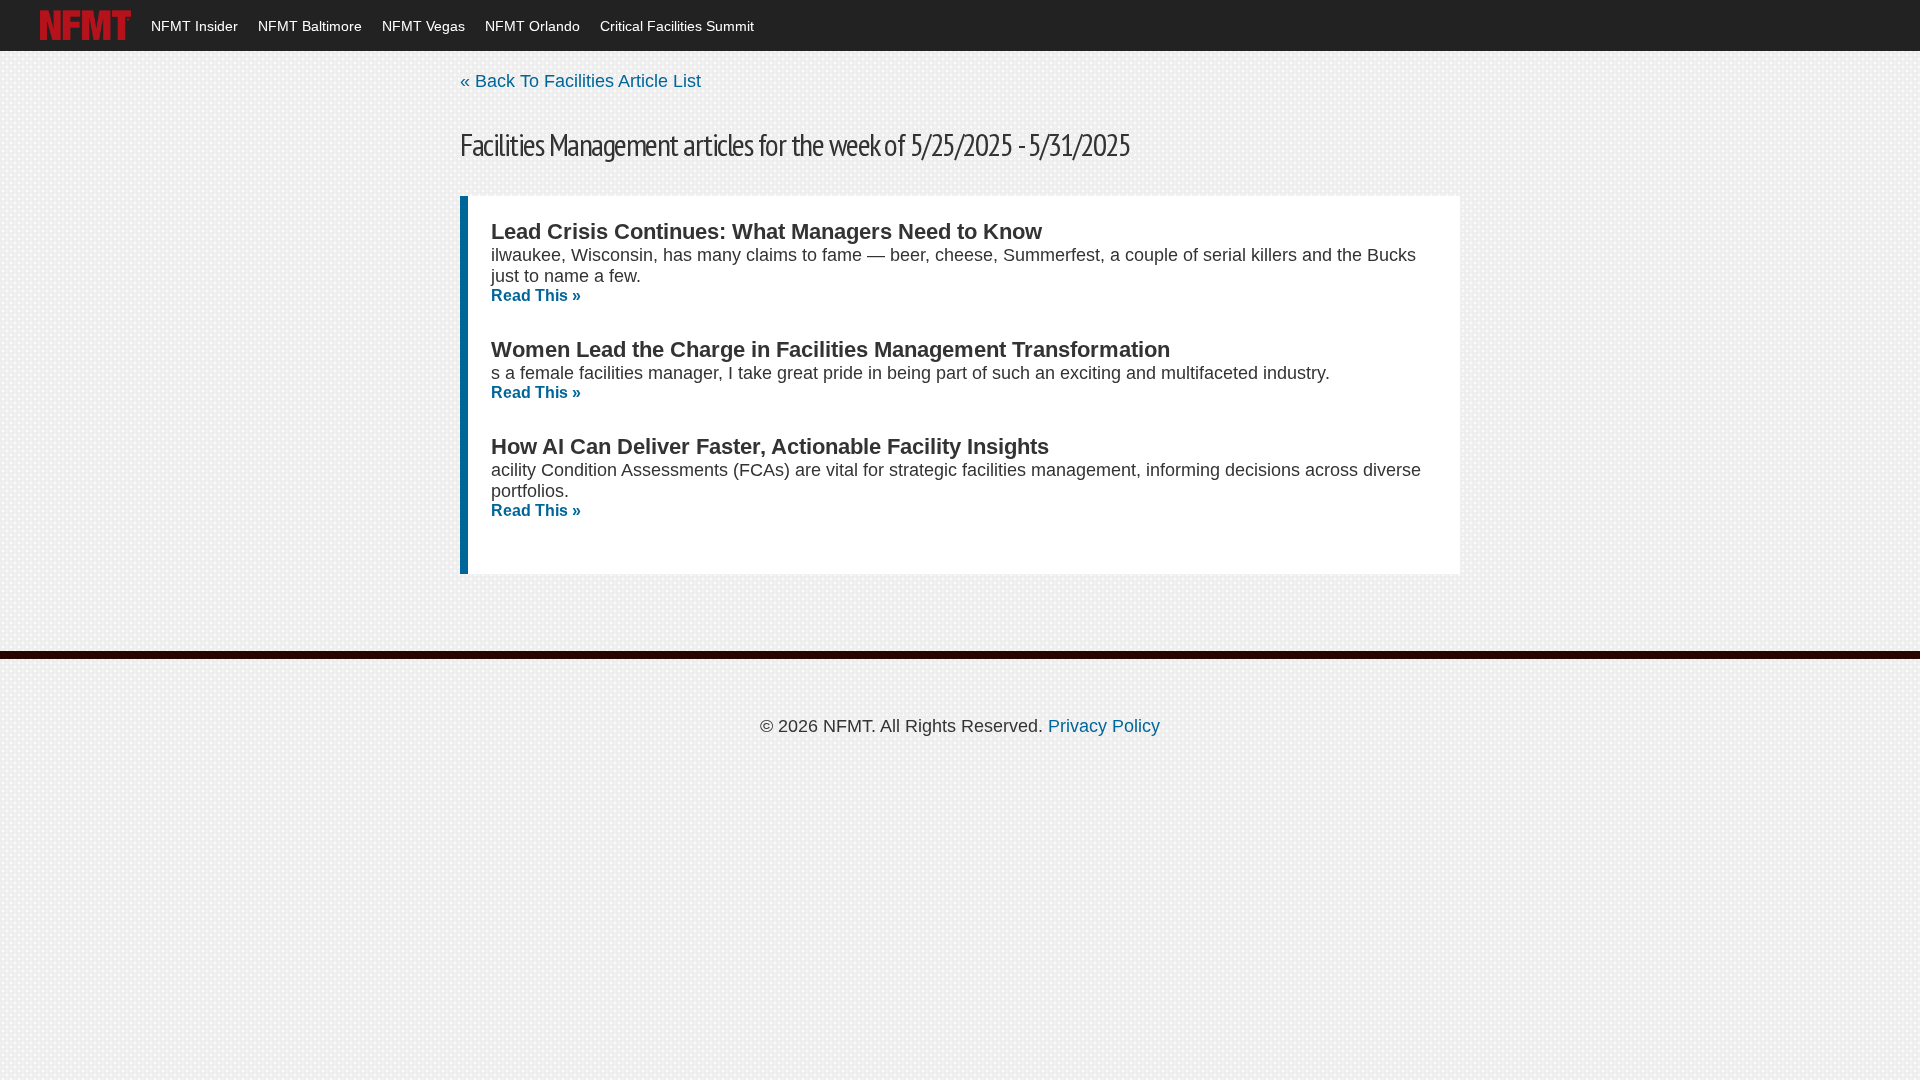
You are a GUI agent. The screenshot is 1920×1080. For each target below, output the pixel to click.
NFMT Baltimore (310, 26)
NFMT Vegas (423, 26)
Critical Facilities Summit (677, 26)
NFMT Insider (194, 26)
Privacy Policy (1104, 726)
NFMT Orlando (532, 26)
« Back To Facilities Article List (580, 81)
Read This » (536, 295)
